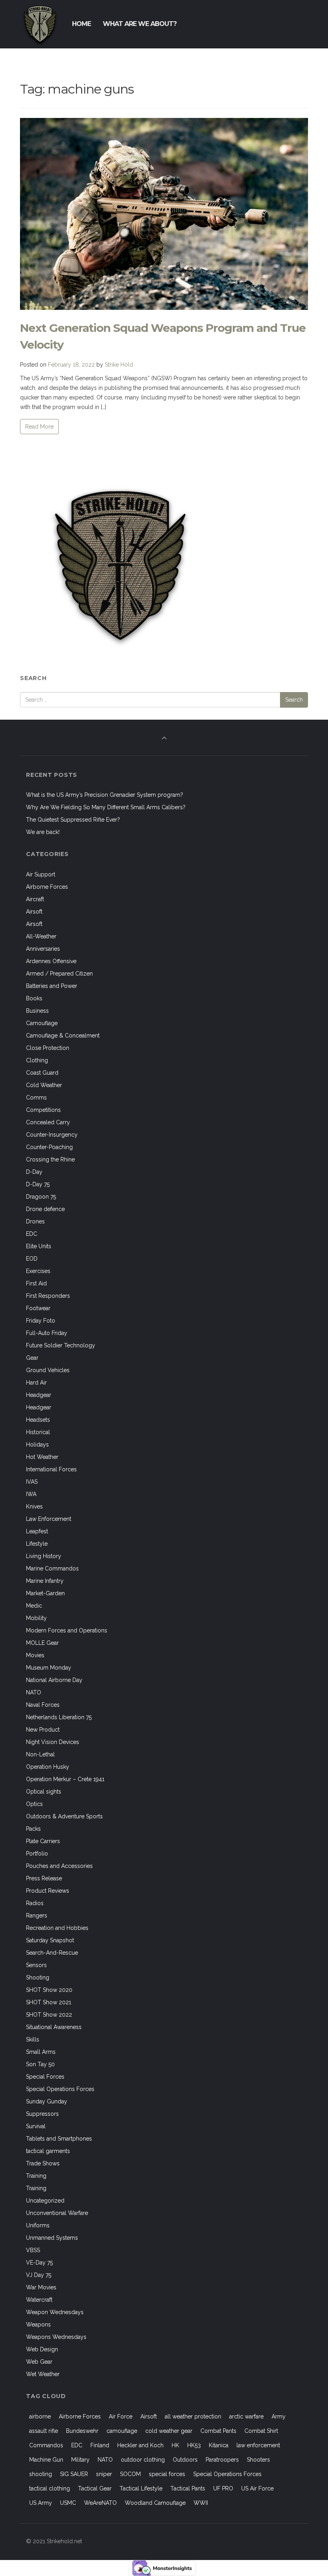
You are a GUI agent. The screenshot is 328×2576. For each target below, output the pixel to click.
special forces (167, 2474)
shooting (41, 2474)
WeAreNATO (100, 2503)
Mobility (36, 1618)
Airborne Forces (47, 887)
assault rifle (44, 2431)
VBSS (33, 2250)
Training (36, 2176)
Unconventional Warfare (57, 2213)
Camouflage (42, 1023)
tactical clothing (50, 2488)
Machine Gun (46, 2460)
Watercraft (39, 2300)
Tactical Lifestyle (141, 2488)
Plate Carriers (43, 1841)
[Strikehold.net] (40, 24)
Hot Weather (42, 1457)
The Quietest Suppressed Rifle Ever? (73, 820)
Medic (34, 1606)
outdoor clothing (143, 2460)
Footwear (38, 1308)
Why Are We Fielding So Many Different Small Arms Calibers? (106, 807)
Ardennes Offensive (51, 961)
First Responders (48, 1296)
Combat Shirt (261, 2431)
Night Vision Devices (53, 1742)
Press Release (44, 1878)
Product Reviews (48, 1891)
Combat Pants (218, 2431)
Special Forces (45, 2077)
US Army (41, 2503)
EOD (32, 1259)
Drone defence (45, 1209)
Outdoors (185, 2460)
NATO (34, 1692)
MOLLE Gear (42, 1643)
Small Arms (41, 2052)
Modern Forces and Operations (67, 1630)
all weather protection (193, 2416)
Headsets (38, 1420)
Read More (39, 427)
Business (37, 1011)
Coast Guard (42, 1073)
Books (34, 998)
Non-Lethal (40, 1754)
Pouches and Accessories (59, 1866)
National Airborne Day (54, 1680)
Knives (34, 1506)
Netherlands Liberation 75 (59, 1717)
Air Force (121, 2416)
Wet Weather (43, 2374)
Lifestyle (37, 1544)
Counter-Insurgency (52, 1135)
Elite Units (39, 1246)
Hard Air (36, 1383)
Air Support (41, 874)
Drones (35, 1221)
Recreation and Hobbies (57, 1928)
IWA (31, 1494)
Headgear (39, 1395)
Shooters (258, 2460)
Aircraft (35, 899)
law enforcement (258, 2445)
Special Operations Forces (60, 2089)
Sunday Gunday (47, 2101)
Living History (44, 1556)
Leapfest (37, 1531)
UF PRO (223, 2488)
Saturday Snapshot (50, 1940)
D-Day (34, 1172)
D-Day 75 (38, 1184)
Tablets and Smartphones (59, 2139)
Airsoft (34, 912)
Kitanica (219, 2445)
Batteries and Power (52, 986)
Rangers (37, 1916)
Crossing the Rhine (50, 1159)
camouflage (122, 2431)
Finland (100, 2445)
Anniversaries (43, 949)
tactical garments (48, 2151)
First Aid (36, 1283)
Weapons (38, 2325)
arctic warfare (246, 2416)
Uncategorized (45, 2201)
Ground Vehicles (48, 1370)
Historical (38, 1432)
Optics (34, 1804)
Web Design (42, 2349)
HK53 (194, 2445)
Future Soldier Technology (61, 1345)
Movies (35, 1655)
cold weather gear (169, 2431)
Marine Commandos (52, 1568)
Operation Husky (48, 1767)
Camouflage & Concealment (63, 1036)
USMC (68, 2503)
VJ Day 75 (39, 2275)
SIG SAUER (74, 2474)
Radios (35, 1903)
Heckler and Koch (140, 2445)
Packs (33, 1829)
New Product (43, 1730)
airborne (40, 2416)
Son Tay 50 (40, 2064)
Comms (36, 1097)
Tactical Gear (95, 2488)
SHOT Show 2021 (49, 2002)
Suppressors (42, 2114)
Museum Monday (49, 1668)
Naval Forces (43, 1705)
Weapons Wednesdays (56, 2337)
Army (279, 2416)
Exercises (38, 1271)
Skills (33, 2039)
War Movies (41, 2287)
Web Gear (39, 2362)
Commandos (46, 2445)
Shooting (38, 1977)
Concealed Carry (48, 1122)
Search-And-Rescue (52, 1953)
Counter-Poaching (49, 1147)
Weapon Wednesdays (55, 2312)
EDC (32, 1234)
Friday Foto (41, 1321)
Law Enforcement (49, 1519)
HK (175, 2445)
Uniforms (38, 2225)
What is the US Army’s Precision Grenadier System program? (105, 795)
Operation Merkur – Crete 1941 (65, 1779)
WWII (201, 2503)
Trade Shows (43, 2163)
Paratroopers (222, 2460)
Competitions (43, 1110)
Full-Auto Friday (47, 1333)
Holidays (37, 1445)
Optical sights (44, 1792)
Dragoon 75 (41, 1197)
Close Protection (48, 1048)
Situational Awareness (54, 2027)
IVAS (32, 1482)
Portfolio (37, 1854)
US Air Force (257, 2488)
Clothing (37, 1060)
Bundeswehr (82, 2431)
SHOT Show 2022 (49, 2015)
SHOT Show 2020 (49, 1990)
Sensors (36, 1965)
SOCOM (130, 2474)
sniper (104, 2474)
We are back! (43, 832)
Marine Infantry (45, 1581)
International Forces (51, 1469)
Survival (36, 2126)
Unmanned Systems (52, 2238)
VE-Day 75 (39, 2263)
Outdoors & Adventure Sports (64, 1816)
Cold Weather (44, 1085)
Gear (32, 1358)
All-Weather (41, 936)
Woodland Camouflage (155, 2503)
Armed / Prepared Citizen (59, 974)
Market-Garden (45, 1593)
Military (80, 2460)
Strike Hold (119, 365)
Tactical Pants (188, 2488)
